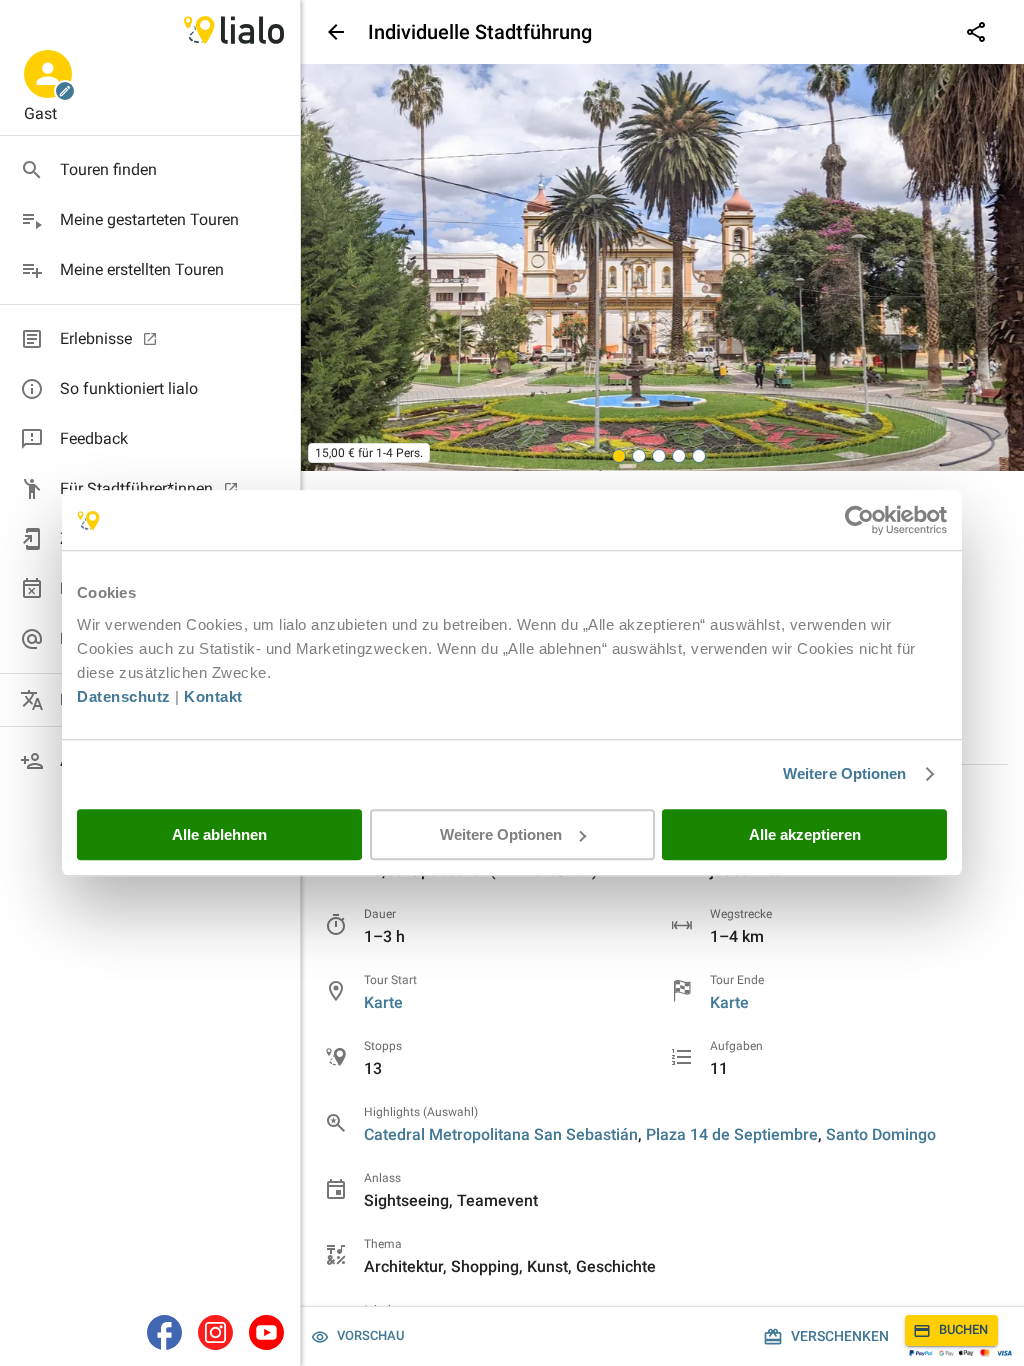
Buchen (963, 1329)
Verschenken (840, 1336)
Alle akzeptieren (805, 834)
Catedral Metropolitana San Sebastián (501, 1134)
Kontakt (213, 696)
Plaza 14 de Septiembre (732, 1134)
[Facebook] (164, 1332)
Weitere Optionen (845, 773)
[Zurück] (334, 32)
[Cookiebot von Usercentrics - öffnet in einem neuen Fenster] (859, 520)
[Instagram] (215, 1332)
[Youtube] (266, 1332)
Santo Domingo (881, 1134)
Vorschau (370, 1335)
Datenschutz (124, 696)
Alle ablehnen (219, 834)
